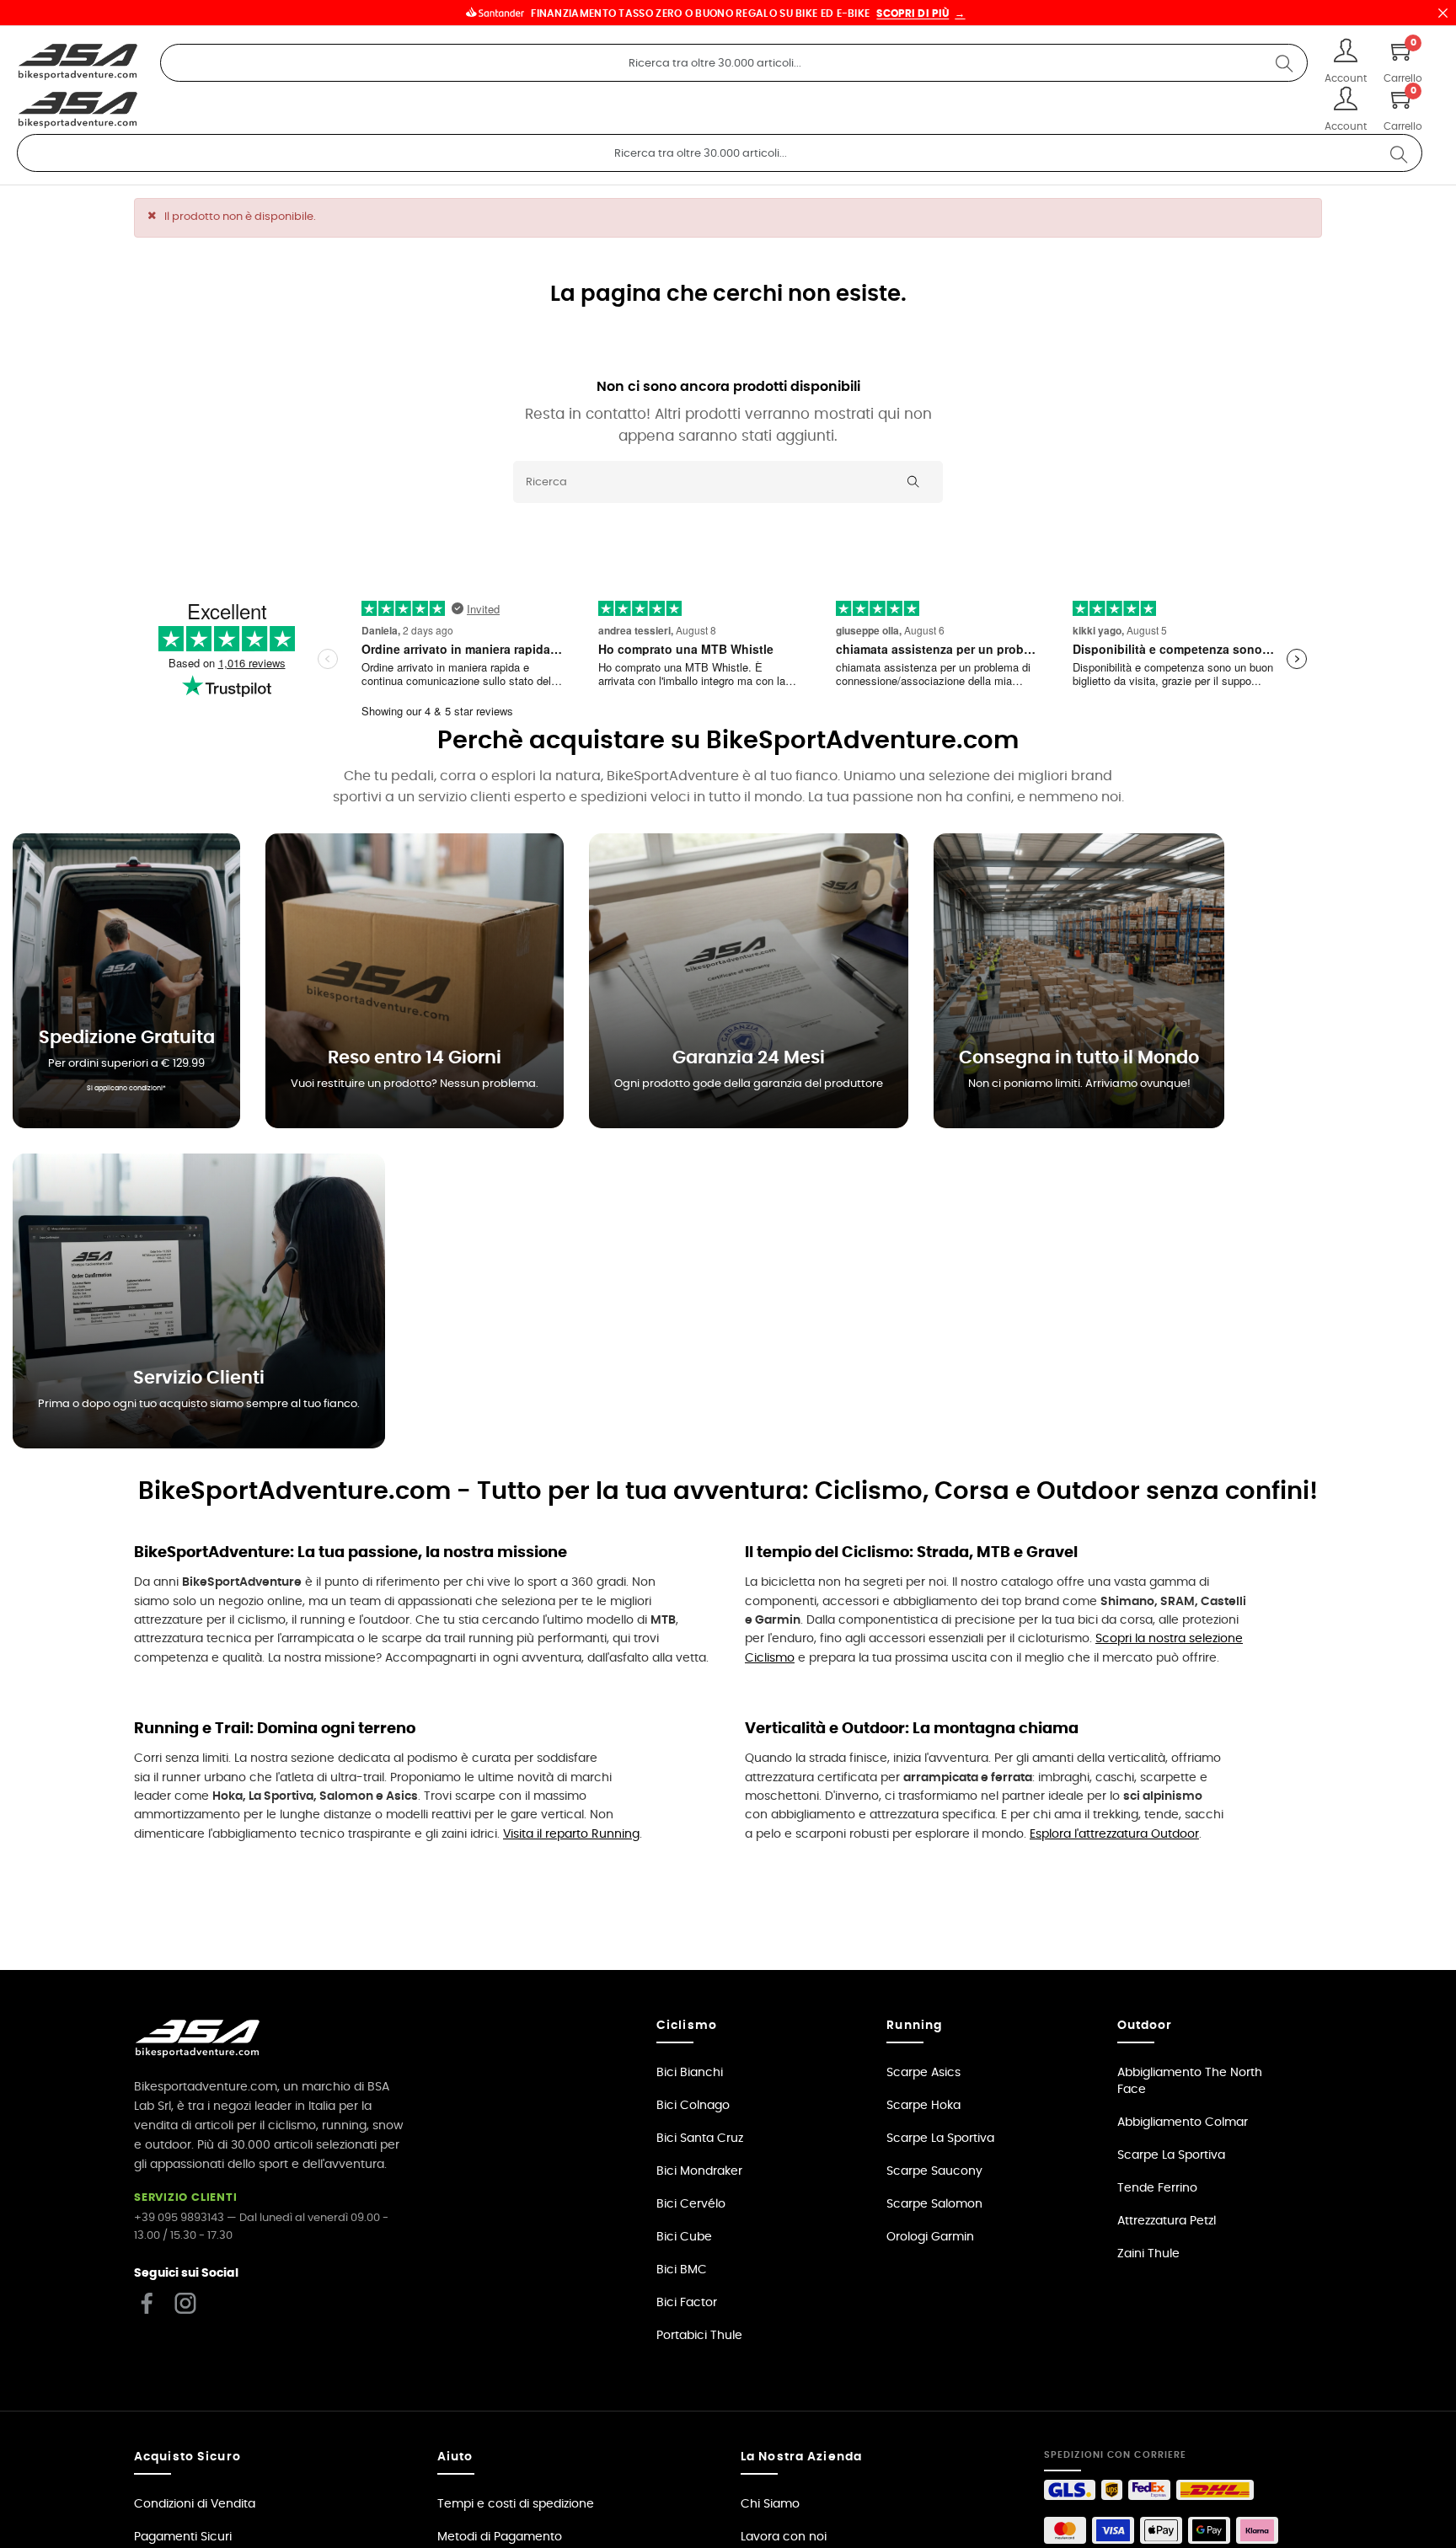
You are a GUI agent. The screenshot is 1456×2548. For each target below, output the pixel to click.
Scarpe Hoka (923, 2106)
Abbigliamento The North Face (1190, 2081)
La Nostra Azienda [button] (801, 2457)
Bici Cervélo (691, 2204)
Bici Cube (684, 2237)
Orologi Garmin (930, 2237)
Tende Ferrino (1157, 2188)
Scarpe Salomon (934, 2204)
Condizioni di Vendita (195, 2504)
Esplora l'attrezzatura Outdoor (1114, 1834)
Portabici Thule (699, 2336)
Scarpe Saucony (934, 2171)
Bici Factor (687, 2303)
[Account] (1346, 53)
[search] (1284, 63)
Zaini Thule (1148, 2254)
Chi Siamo (770, 2504)
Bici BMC (682, 2270)
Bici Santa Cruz (700, 2138)
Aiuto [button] (455, 2457)
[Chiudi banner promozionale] (1443, 13)
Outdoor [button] (1145, 2026)
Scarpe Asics (923, 2073)
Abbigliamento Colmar (1183, 2122)
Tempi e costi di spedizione (516, 2504)
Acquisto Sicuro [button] (187, 2457)
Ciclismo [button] (687, 2026)
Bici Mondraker (699, 2171)
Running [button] (914, 2026)
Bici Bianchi (690, 2073)
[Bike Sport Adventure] (78, 62)
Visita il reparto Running (571, 1834)
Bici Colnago (693, 2106)
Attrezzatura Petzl (1167, 2221)
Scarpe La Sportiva (940, 2138)
